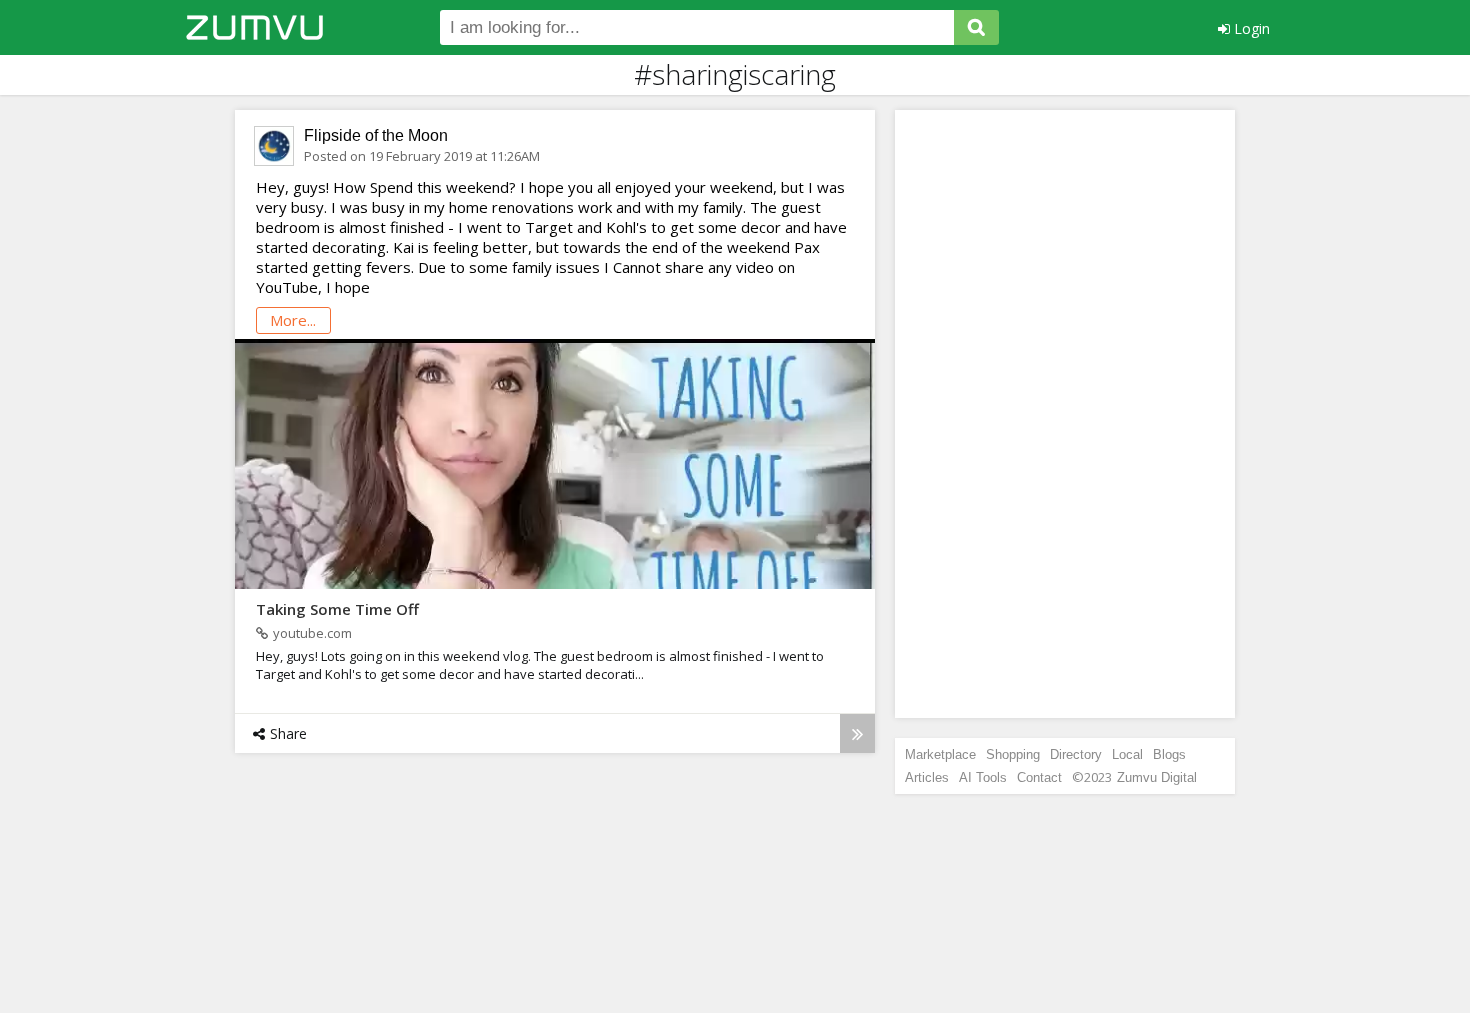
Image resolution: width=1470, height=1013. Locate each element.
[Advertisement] (1065, 414)
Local (1127, 754)
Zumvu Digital (1157, 777)
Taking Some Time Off (337, 609)
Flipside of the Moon (376, 135)
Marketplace (940, 754)
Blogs (1169, 754)
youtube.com (312, 633)
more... (293, 320)
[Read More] (857, 733)
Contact (1039, 777)
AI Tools (983, 777)
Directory (1076, 754)
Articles (927, 777)
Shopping (1013, 754)
